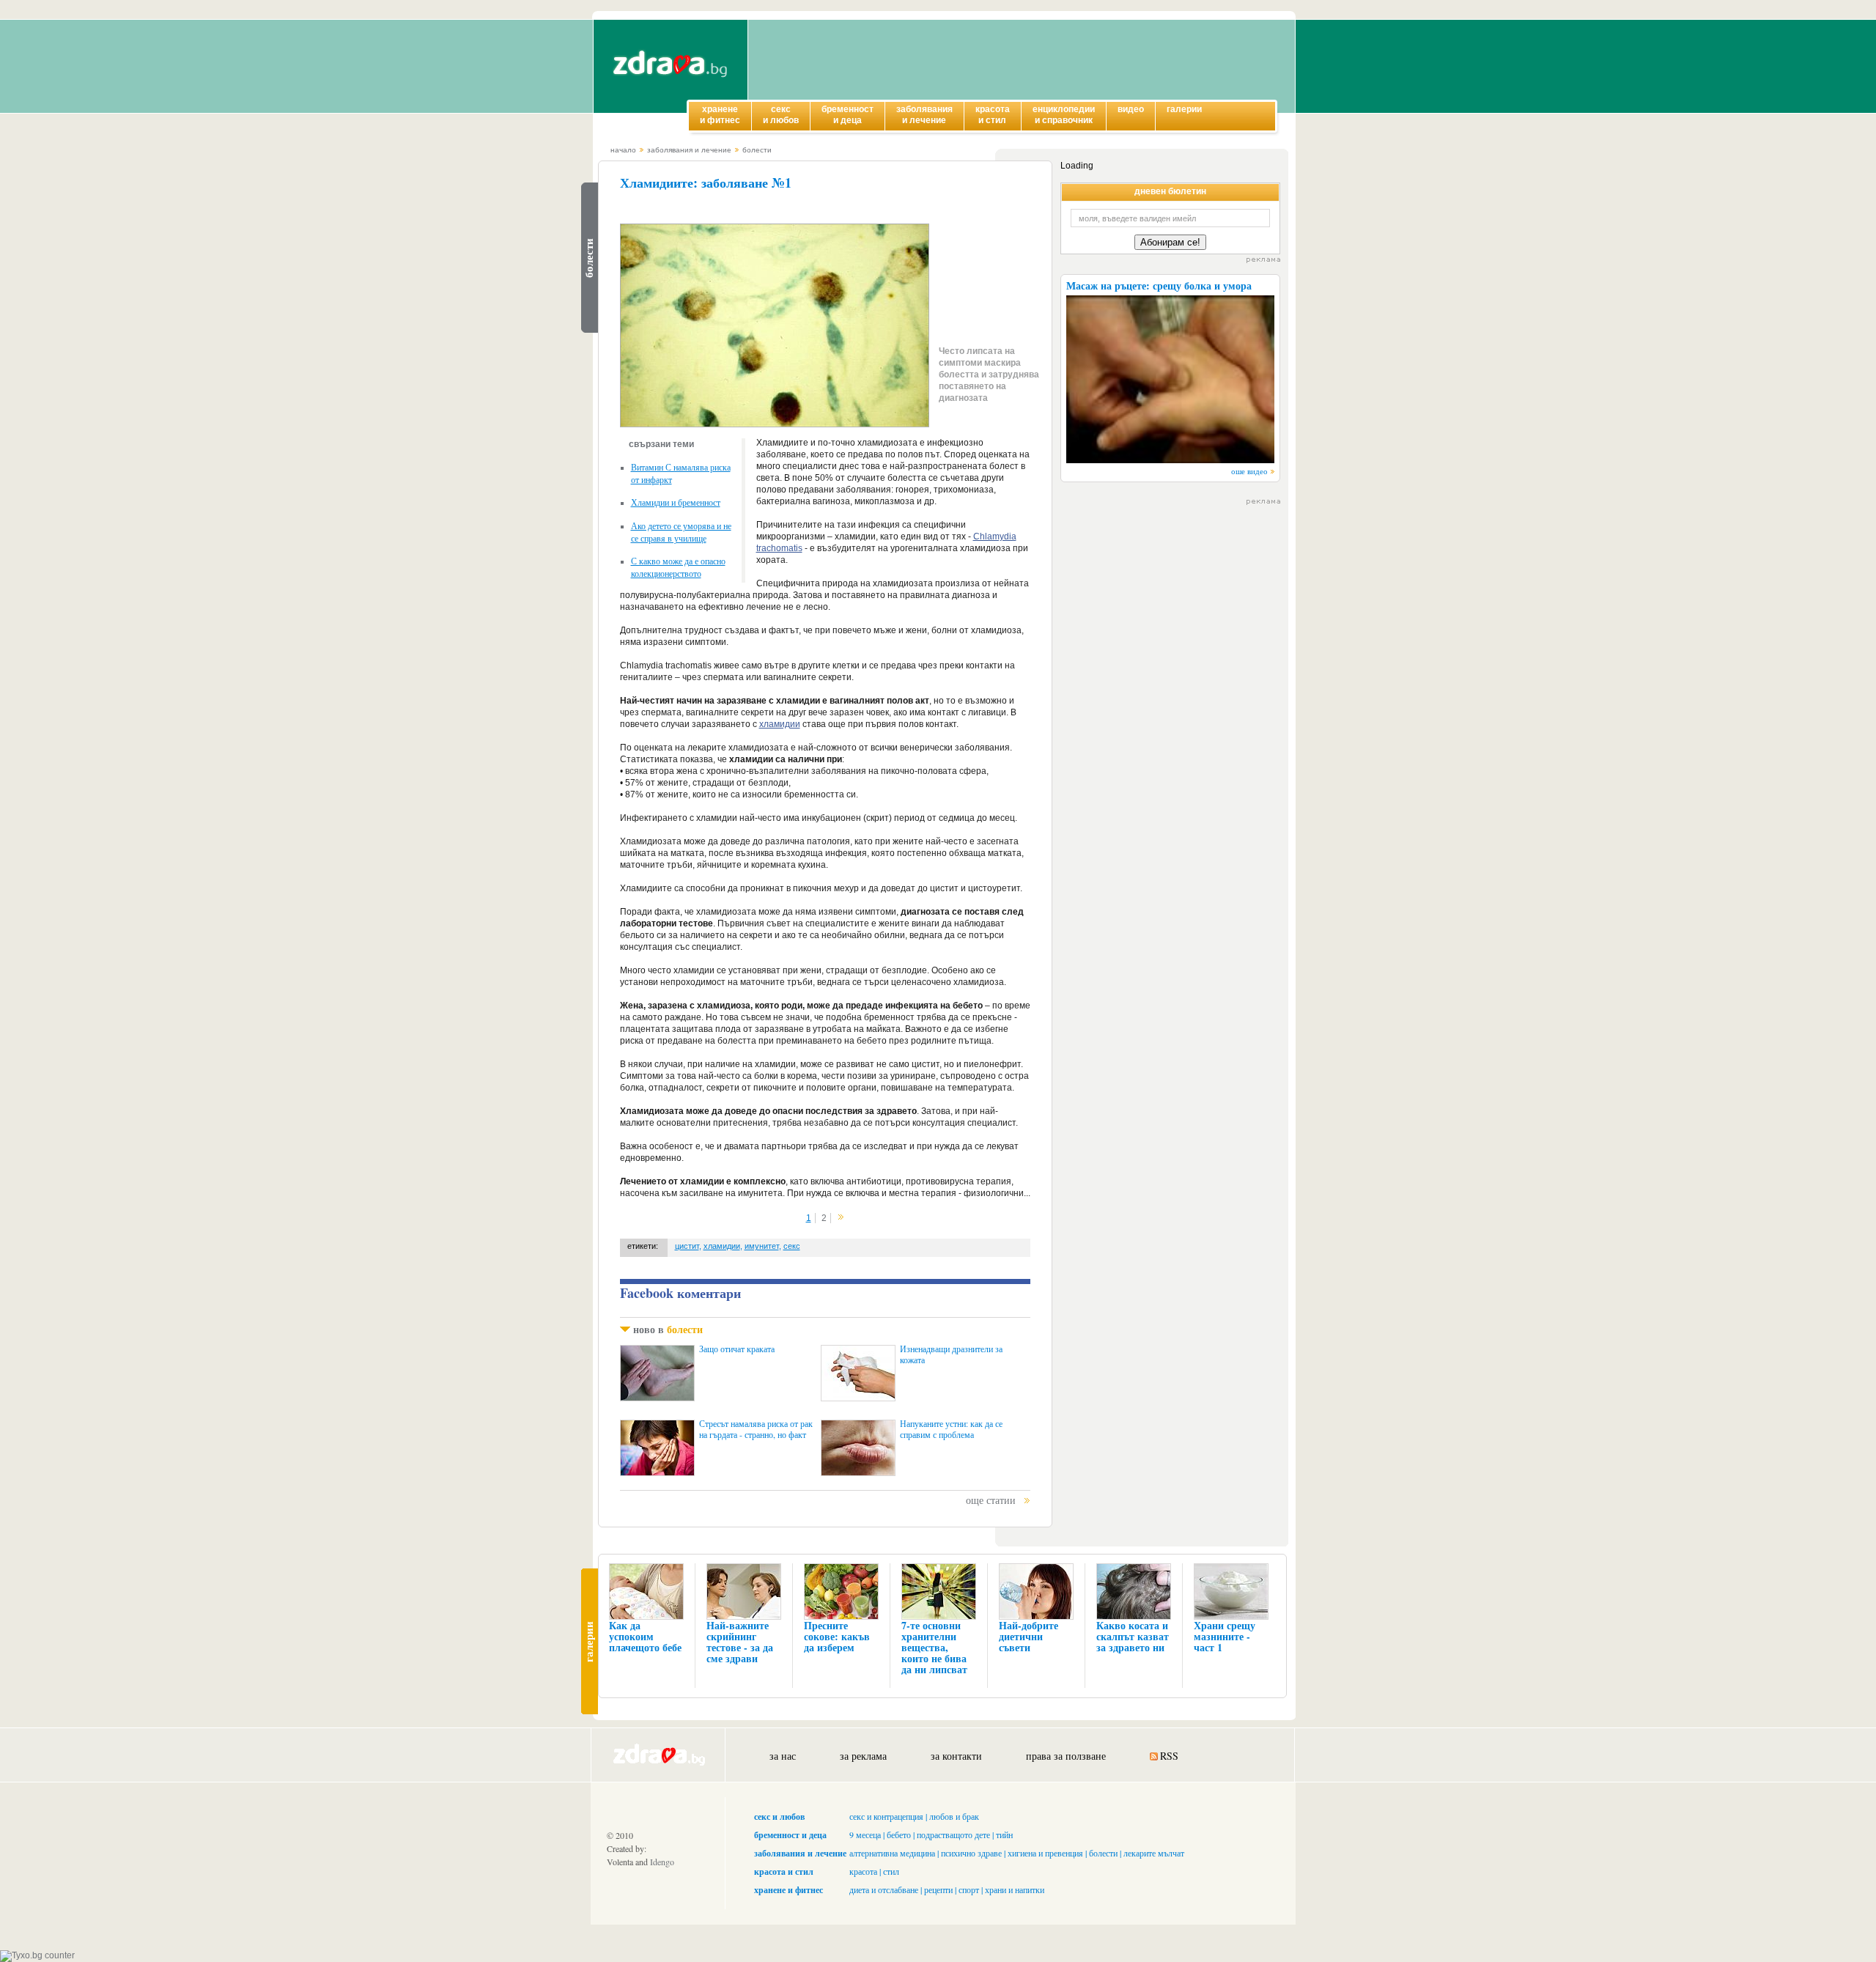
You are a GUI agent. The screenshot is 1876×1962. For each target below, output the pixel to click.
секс (792, 1246)
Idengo (662, 1862)
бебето (899, 1834)
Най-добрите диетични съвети (1029, 1636)
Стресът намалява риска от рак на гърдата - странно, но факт (756, 1429)
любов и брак (954, 1816)
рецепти (938, 1889)
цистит (687, 1246)
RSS (1169, 1756)
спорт (969, 1889)
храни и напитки (1015, 1889)
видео (1131, 109)
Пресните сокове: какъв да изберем (837, 1636)
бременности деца (847, 115)
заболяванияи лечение (924, 115)
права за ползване (1066, 1756)
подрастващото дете (953, 1834)
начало (623, 150)
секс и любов (779, 1817)
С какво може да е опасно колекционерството (678, 567)
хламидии (780, 724)
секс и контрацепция (886, 1816)
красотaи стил (993, 115)
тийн (1004, 1834)
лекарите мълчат (1154, 1853)
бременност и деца (790, 1835)
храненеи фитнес (720, 115)
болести (757, 150)
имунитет (762, 1246)
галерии (1184, 109)
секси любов (781, 115)
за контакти (956, 1756)
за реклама (863, 1756)
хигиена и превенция (1045, 1853)
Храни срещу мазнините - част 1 (1225, 1636)
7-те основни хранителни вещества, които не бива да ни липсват (934, 1647)
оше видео (1249, 471)
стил (891, 1871)
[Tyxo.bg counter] (37, 1955)
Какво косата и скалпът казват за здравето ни (1133, 1636)
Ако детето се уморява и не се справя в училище (681, 532)
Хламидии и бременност (676, 502)
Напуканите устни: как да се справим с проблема (951, 1429)
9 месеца (865, 1834)
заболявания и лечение (689, 150)
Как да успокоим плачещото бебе (645, 1636)
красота (863, 1871)
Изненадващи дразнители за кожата (951, 1354)
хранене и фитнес (789, 1890)
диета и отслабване (884, 1889)
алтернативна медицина (892, 1853)
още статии (991, 1500)
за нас (783, 1756)
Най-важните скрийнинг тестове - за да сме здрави (740, 1642)
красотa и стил (784, 1871)
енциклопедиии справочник (1064, 115)
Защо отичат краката (737, 1349)
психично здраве (971, 1853)
